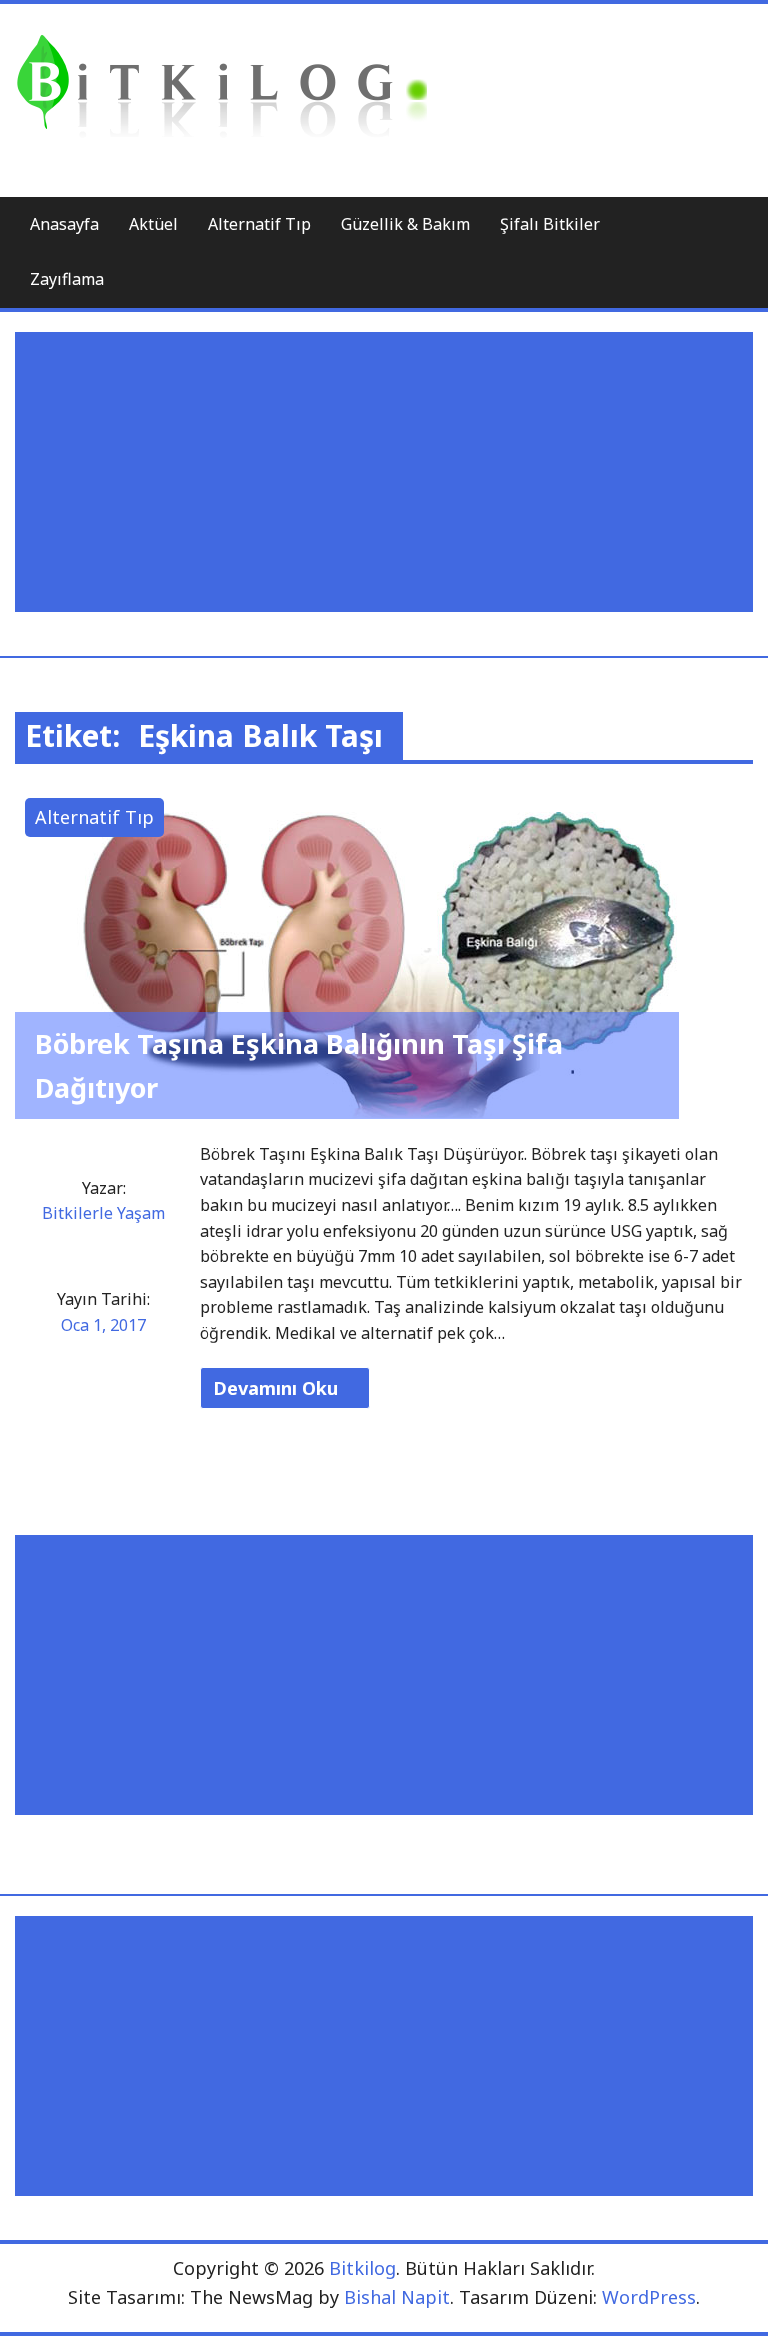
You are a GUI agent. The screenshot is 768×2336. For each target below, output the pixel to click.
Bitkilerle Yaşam (103, 1213)
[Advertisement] (388, 472)
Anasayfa (64, 224)
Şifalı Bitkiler (550, 224)
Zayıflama (67, 279)
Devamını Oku (278, 1388)
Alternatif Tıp (259, 224)
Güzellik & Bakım (405, 224)
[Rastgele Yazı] (689, 226)
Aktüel (153, 224)
